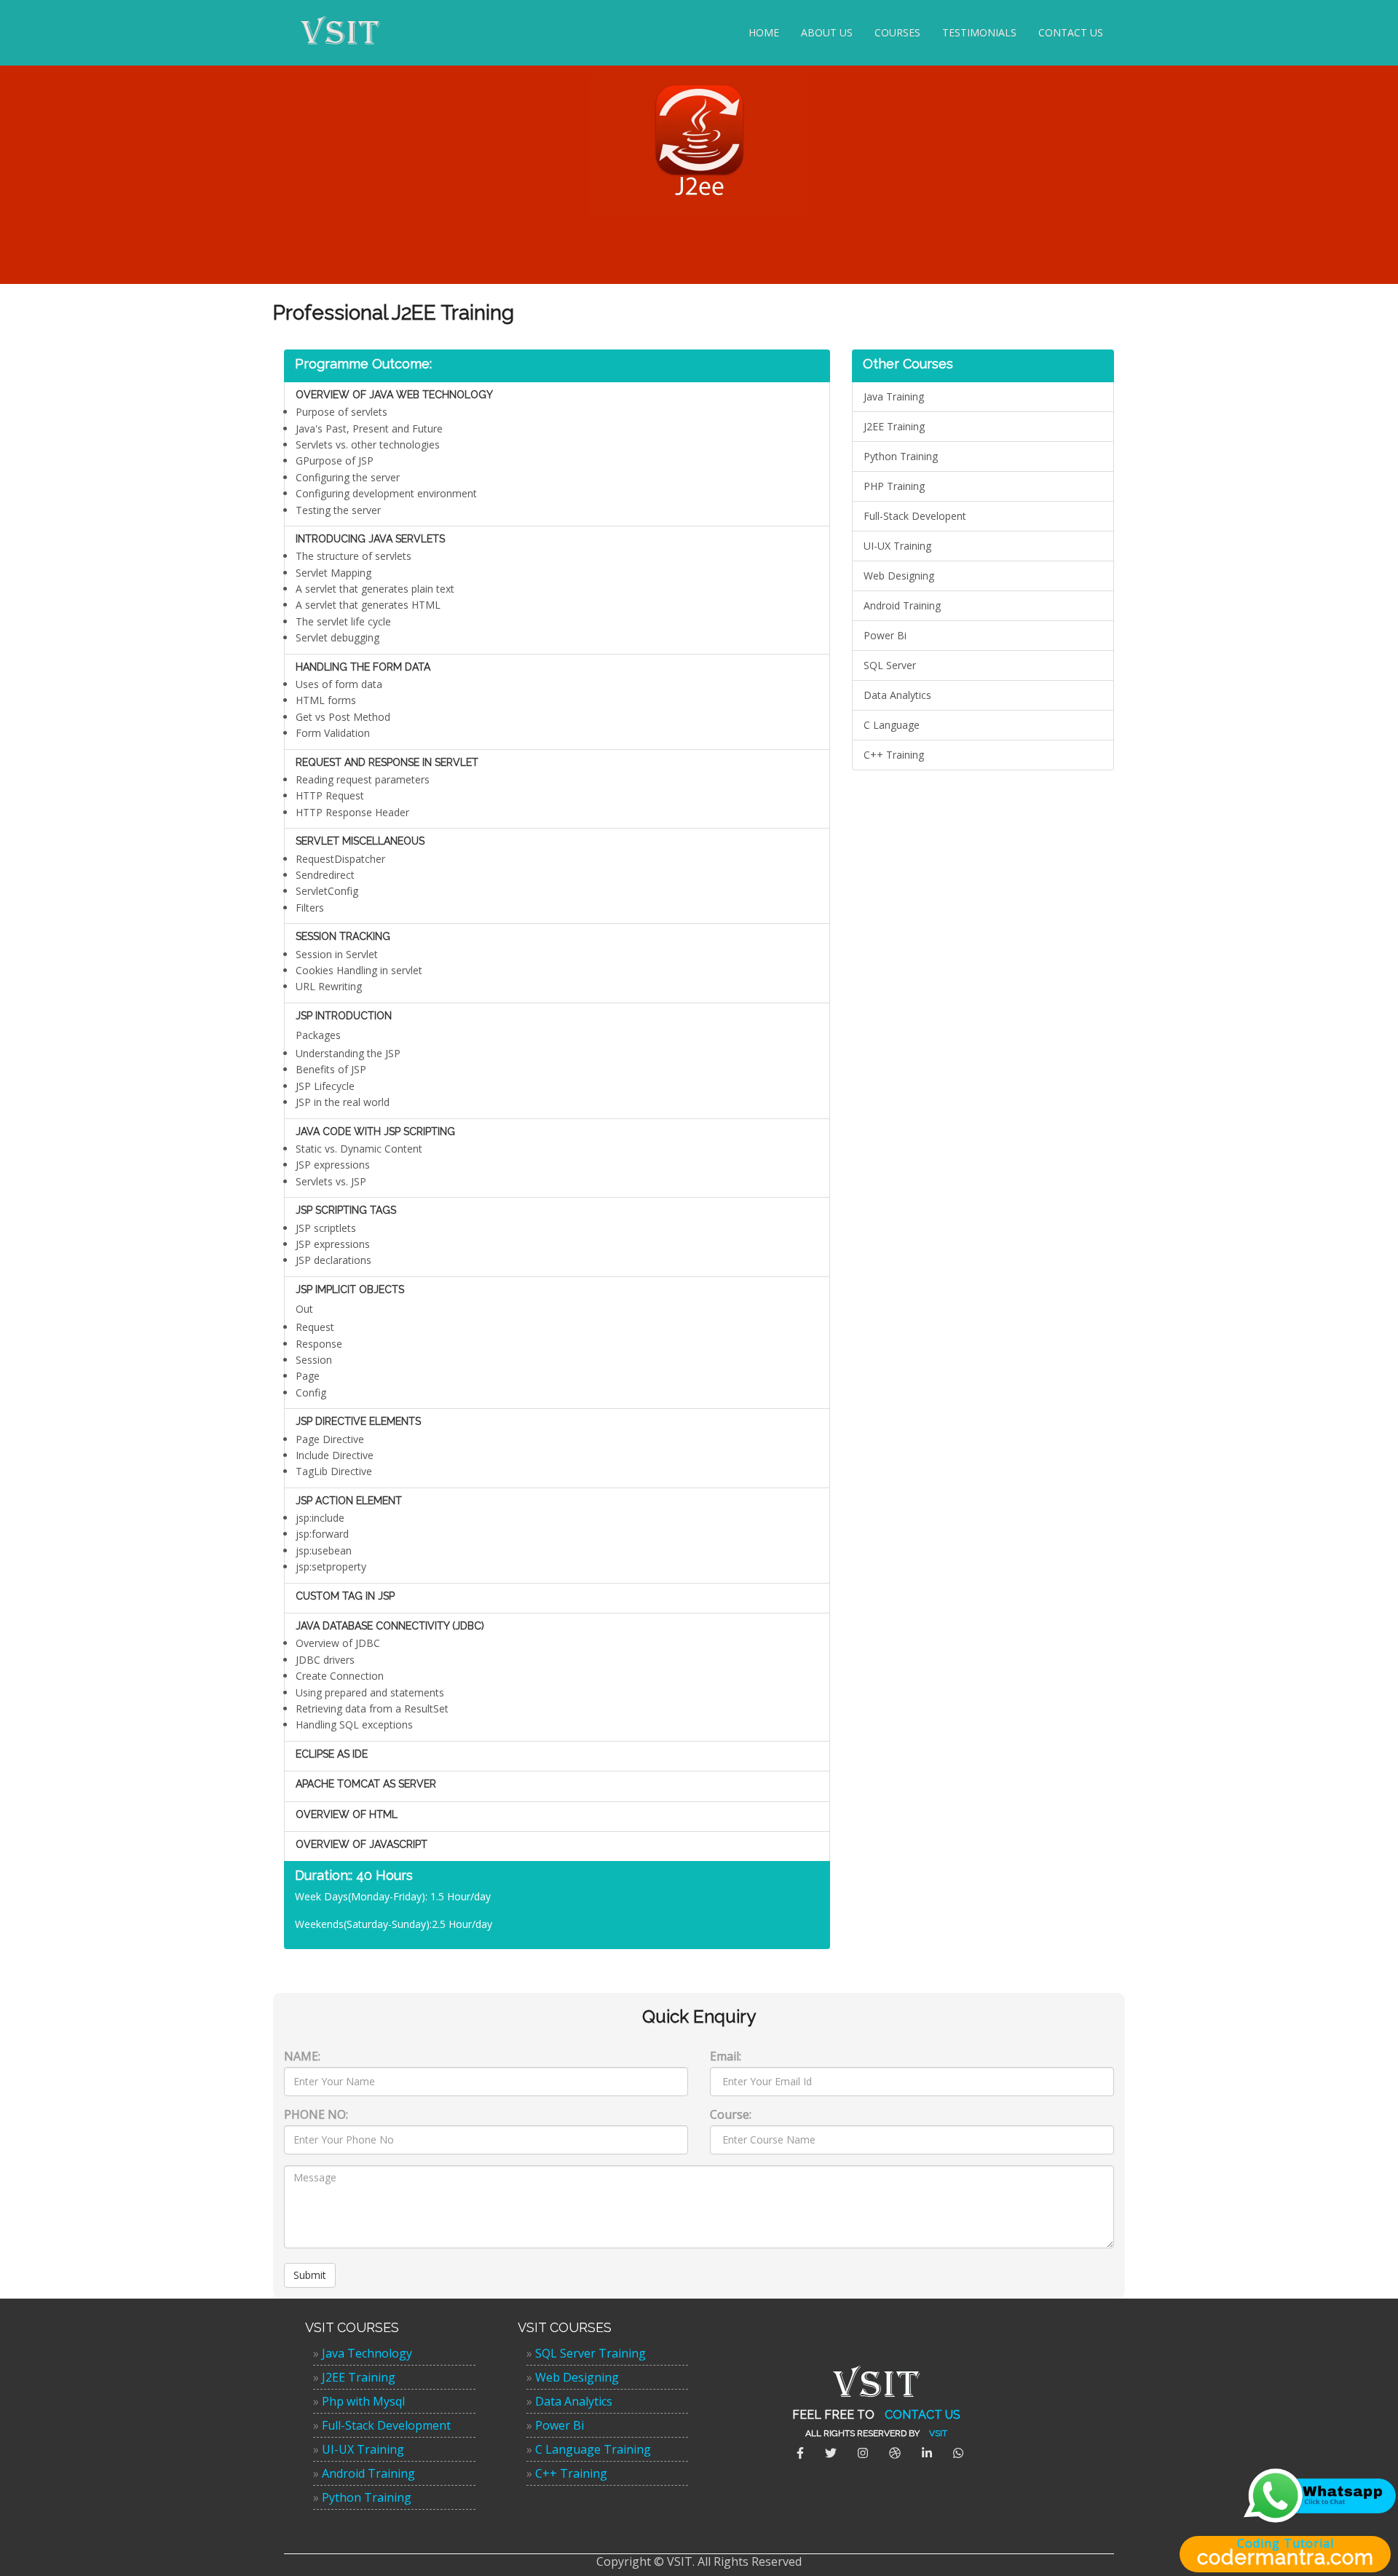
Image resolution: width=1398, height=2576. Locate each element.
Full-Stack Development (386, 2425)
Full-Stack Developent (915, 516)
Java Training (894, 396)
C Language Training (593, 2449)
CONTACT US (923, 2415)
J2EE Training (894, 426)
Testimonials (979, 32)
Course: (731, 2114)
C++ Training (894, 755)
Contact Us (1071, 32)
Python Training (901, 456)
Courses (897, 32)
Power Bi (885, 635)
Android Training (902, 605)
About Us (827, 32)
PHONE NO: (316, 2114)
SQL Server (890, 665)
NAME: (302, 2056)
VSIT (938, 2433)
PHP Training (894, 486)
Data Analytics (897, 695)
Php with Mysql (363, 2401)
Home (764, 32)
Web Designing (899, 576)
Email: (726, 2056)
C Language (892, 725)
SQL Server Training (591, 2353)
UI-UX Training (897, 546)
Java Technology (367, 2353)
